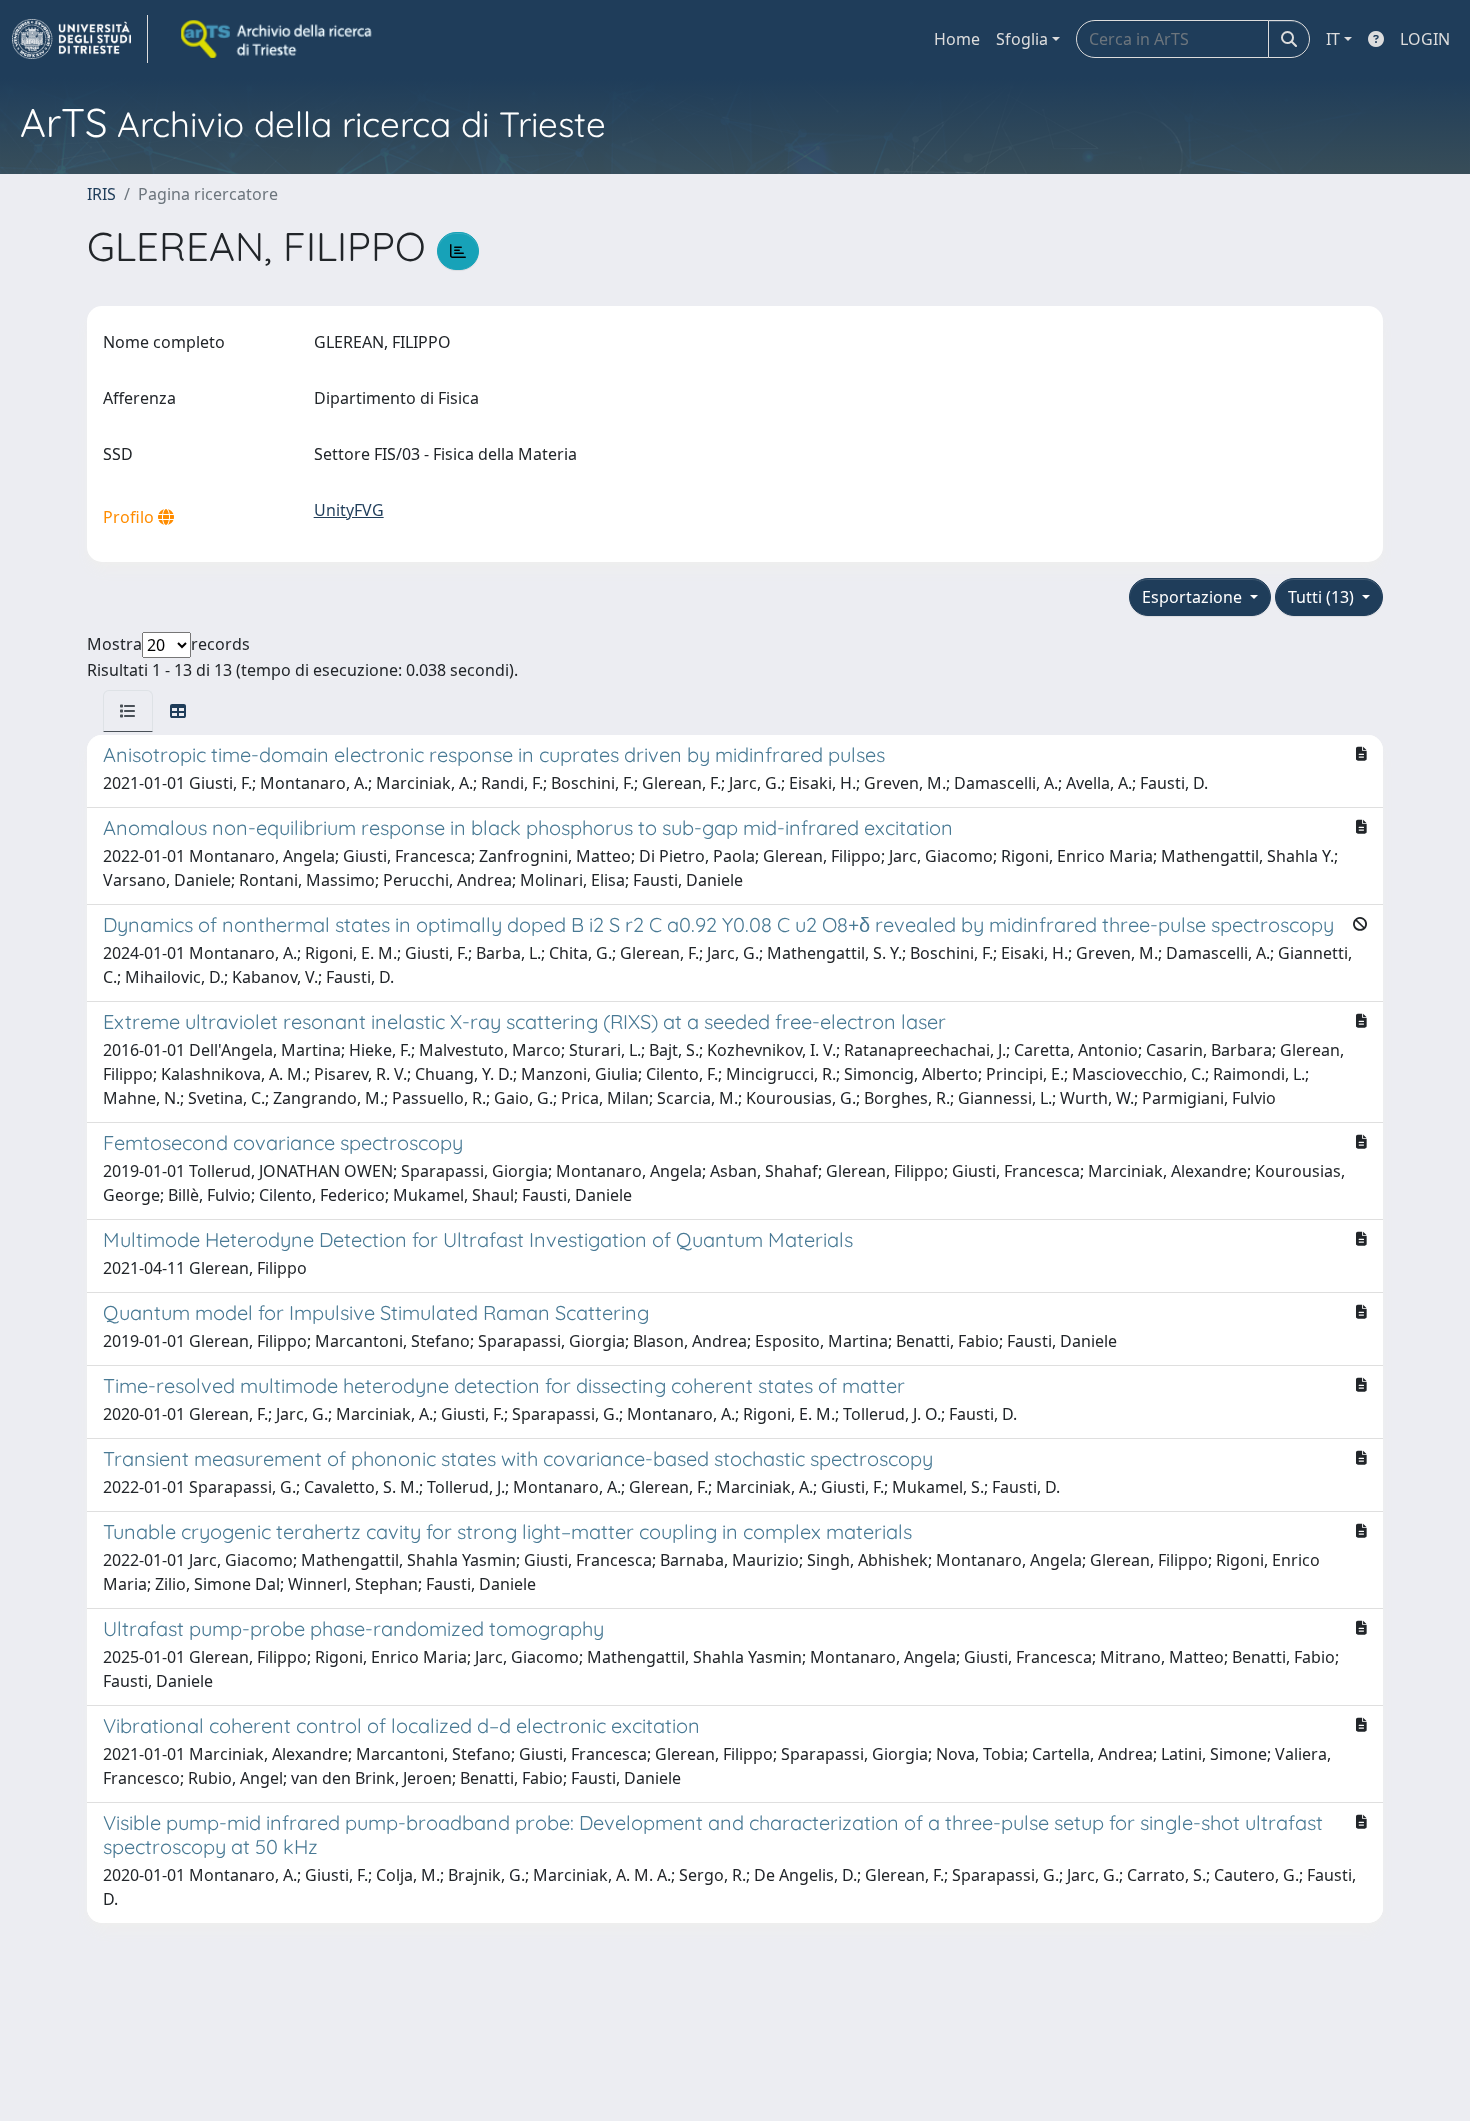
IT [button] (1333, 39)
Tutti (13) (1323, 597)
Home (957, 39)
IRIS (101, 194)
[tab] (128, 711)
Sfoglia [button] (1022, 39)
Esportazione (1194, 597)
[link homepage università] (278, 39)
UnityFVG (349, 510)
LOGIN (1425, 39)
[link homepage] (80, 39)
